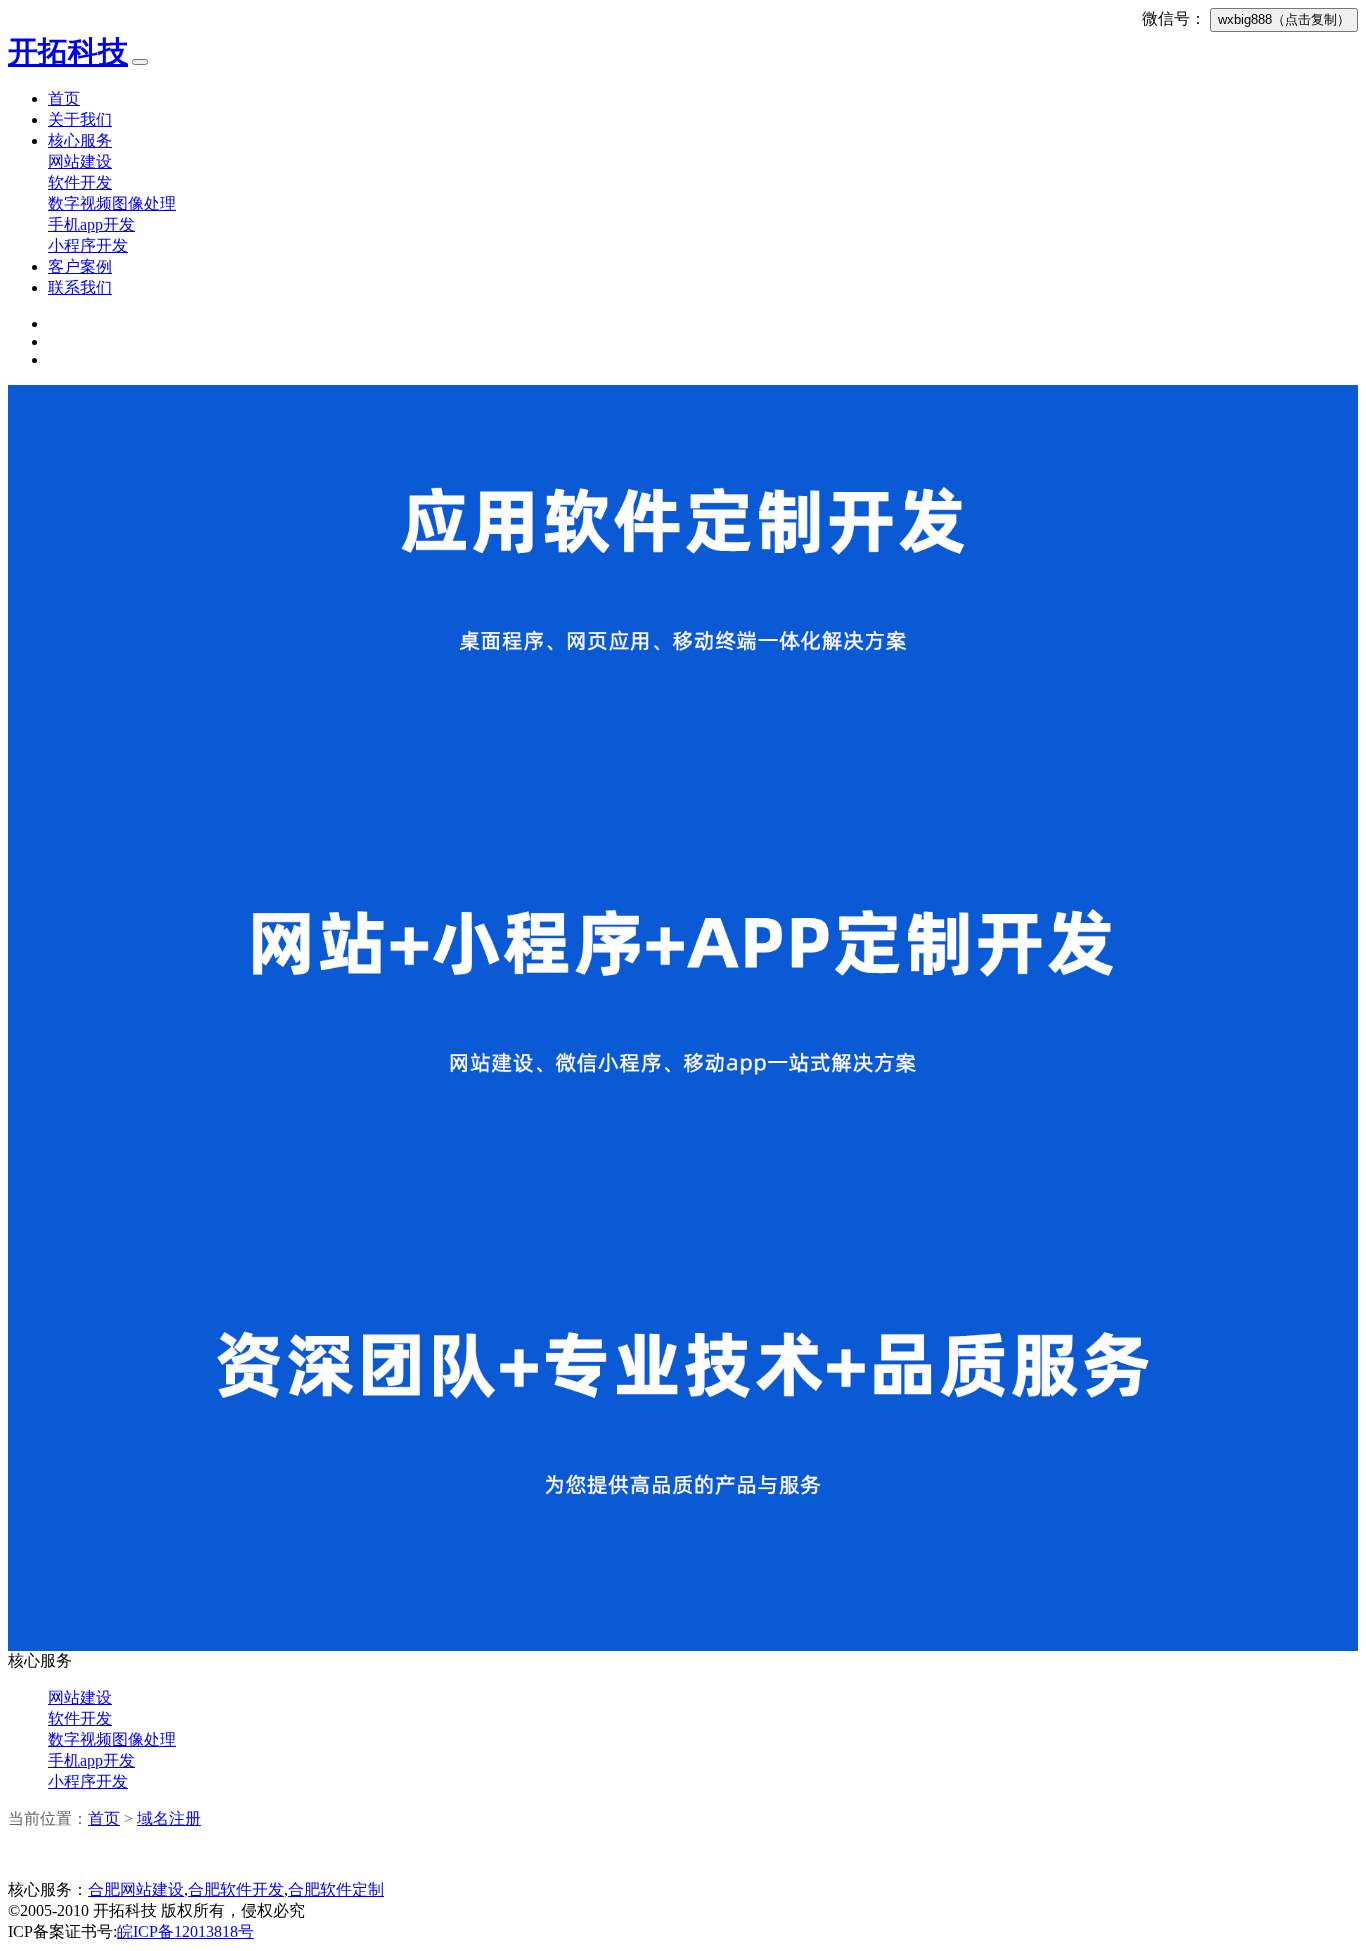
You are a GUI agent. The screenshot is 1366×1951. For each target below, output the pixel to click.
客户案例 (80, 266)
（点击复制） (1284, 19)
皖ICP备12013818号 (185, 1931)
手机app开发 (91, 224)
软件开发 (80, 182)
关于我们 (80, 119)
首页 (64, 98)
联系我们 (80, 287)
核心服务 (80, 140)
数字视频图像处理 (112, 203)
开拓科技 (68, 51)
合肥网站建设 (136, 1889)
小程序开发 (88, 245)
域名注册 (169, 1818)
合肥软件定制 (336, 1889)
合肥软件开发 (236, 1889)
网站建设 (80, 161)
